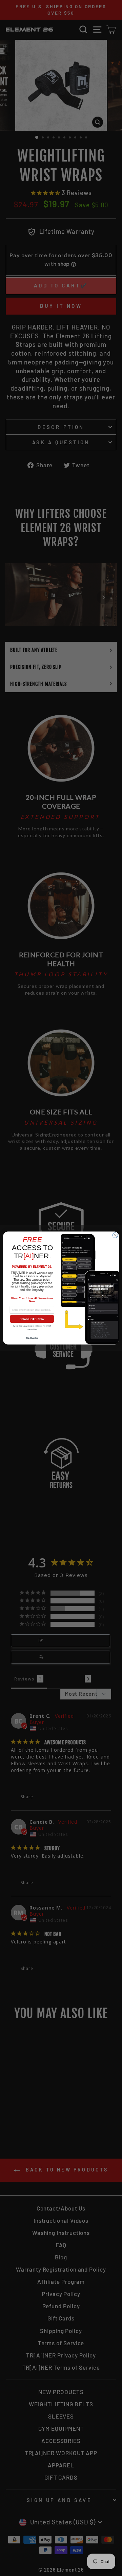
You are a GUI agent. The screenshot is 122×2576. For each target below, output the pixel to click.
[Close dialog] (115, 1235)
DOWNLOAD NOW (32, 1319)
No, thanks (32, 1338)
